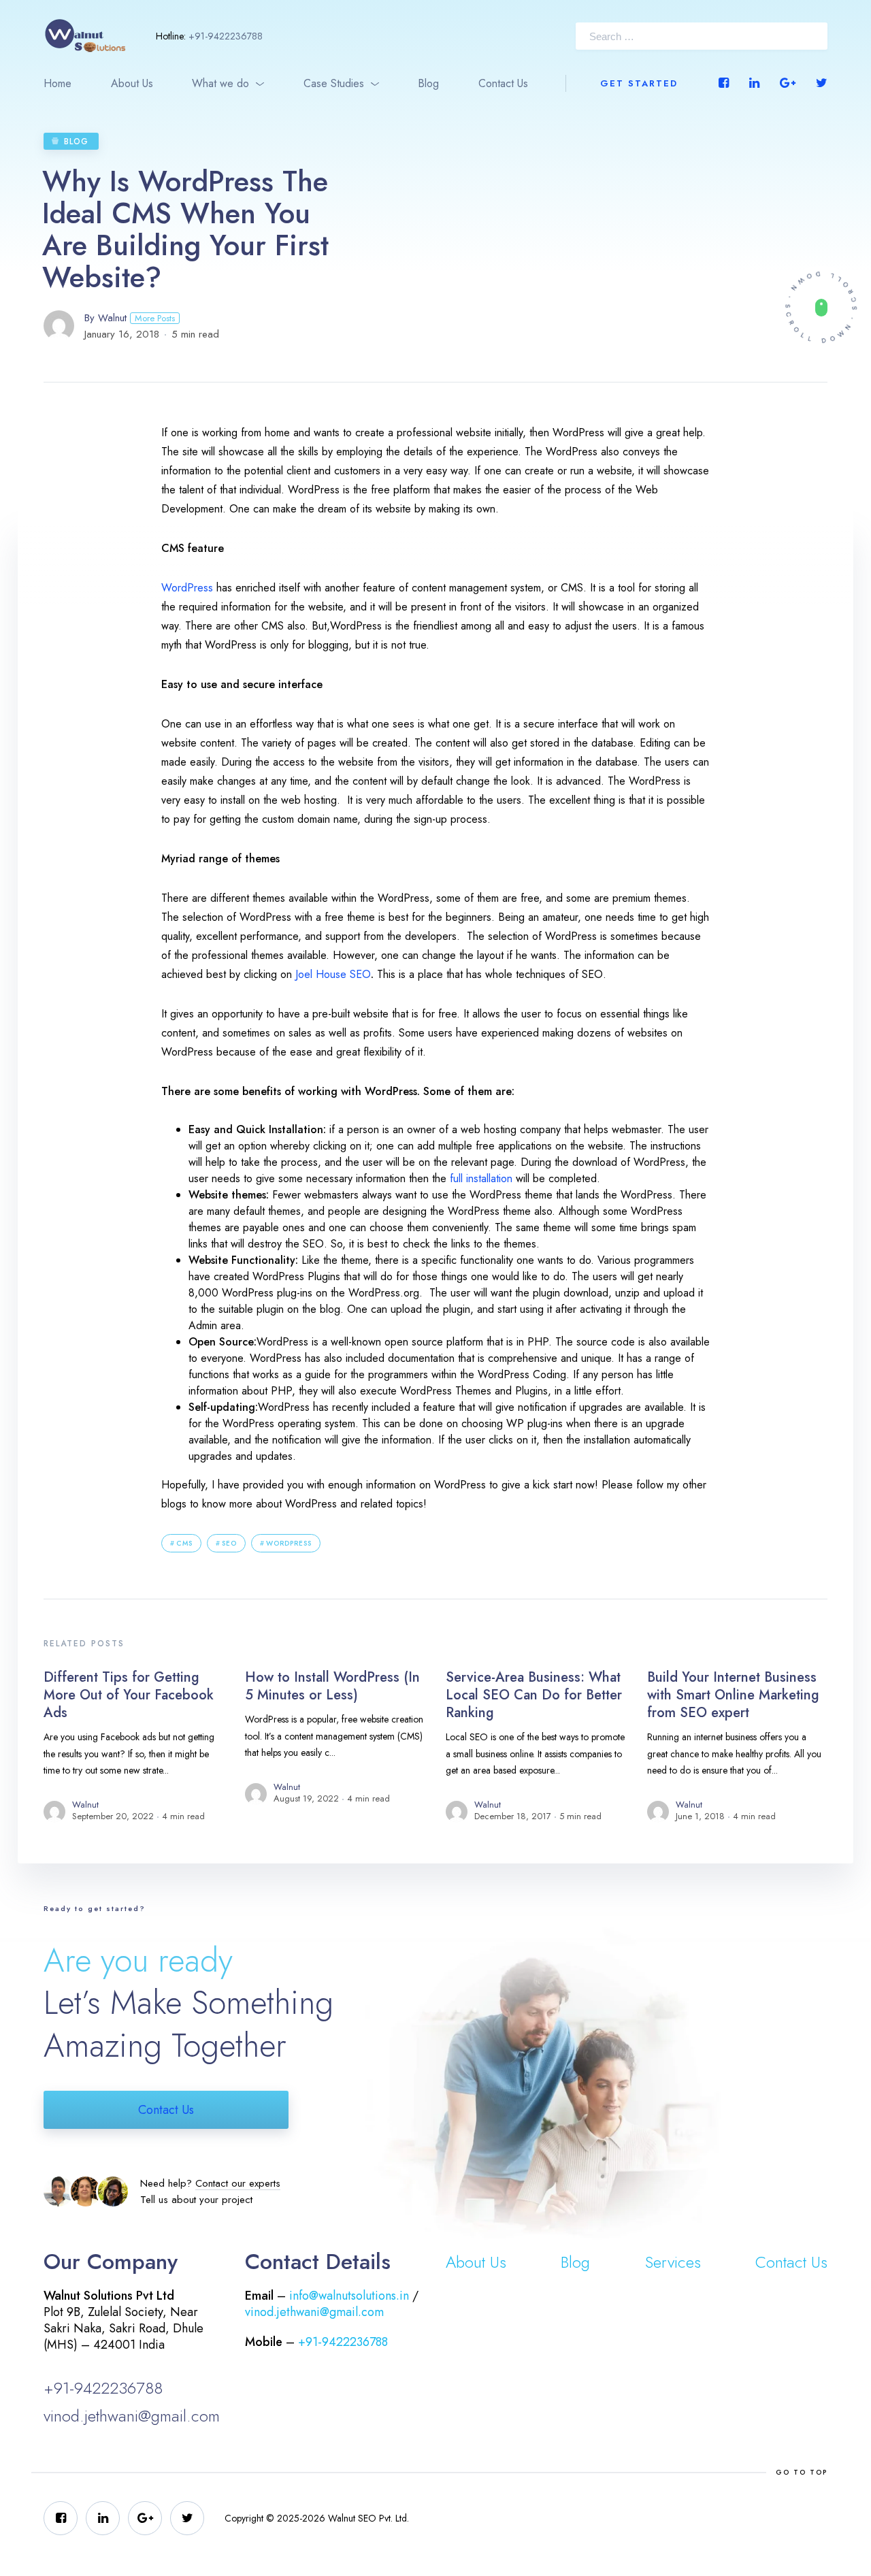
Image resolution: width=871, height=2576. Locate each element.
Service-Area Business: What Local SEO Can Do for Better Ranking (534, 1695)
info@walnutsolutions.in (349, 2296)
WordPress (187, 588)
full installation (481, 1178)
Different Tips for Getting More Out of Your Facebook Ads (129, 1695)
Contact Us (503, 83)
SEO (229, 1543)
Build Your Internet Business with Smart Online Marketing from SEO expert (733, 1695)
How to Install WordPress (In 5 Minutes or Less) (332, 1686)
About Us (132, 83)
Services (673, 2262)
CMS (184, 1543)
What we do (220, 83)
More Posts (155, 318)
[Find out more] (821, 307)
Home (57, 83)
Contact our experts (238, 2183)
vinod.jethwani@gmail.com (132, 2416)
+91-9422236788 (226, 36)
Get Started (639, 83)
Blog (428, 83)
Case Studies (334, 83)
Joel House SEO (333, 974)
